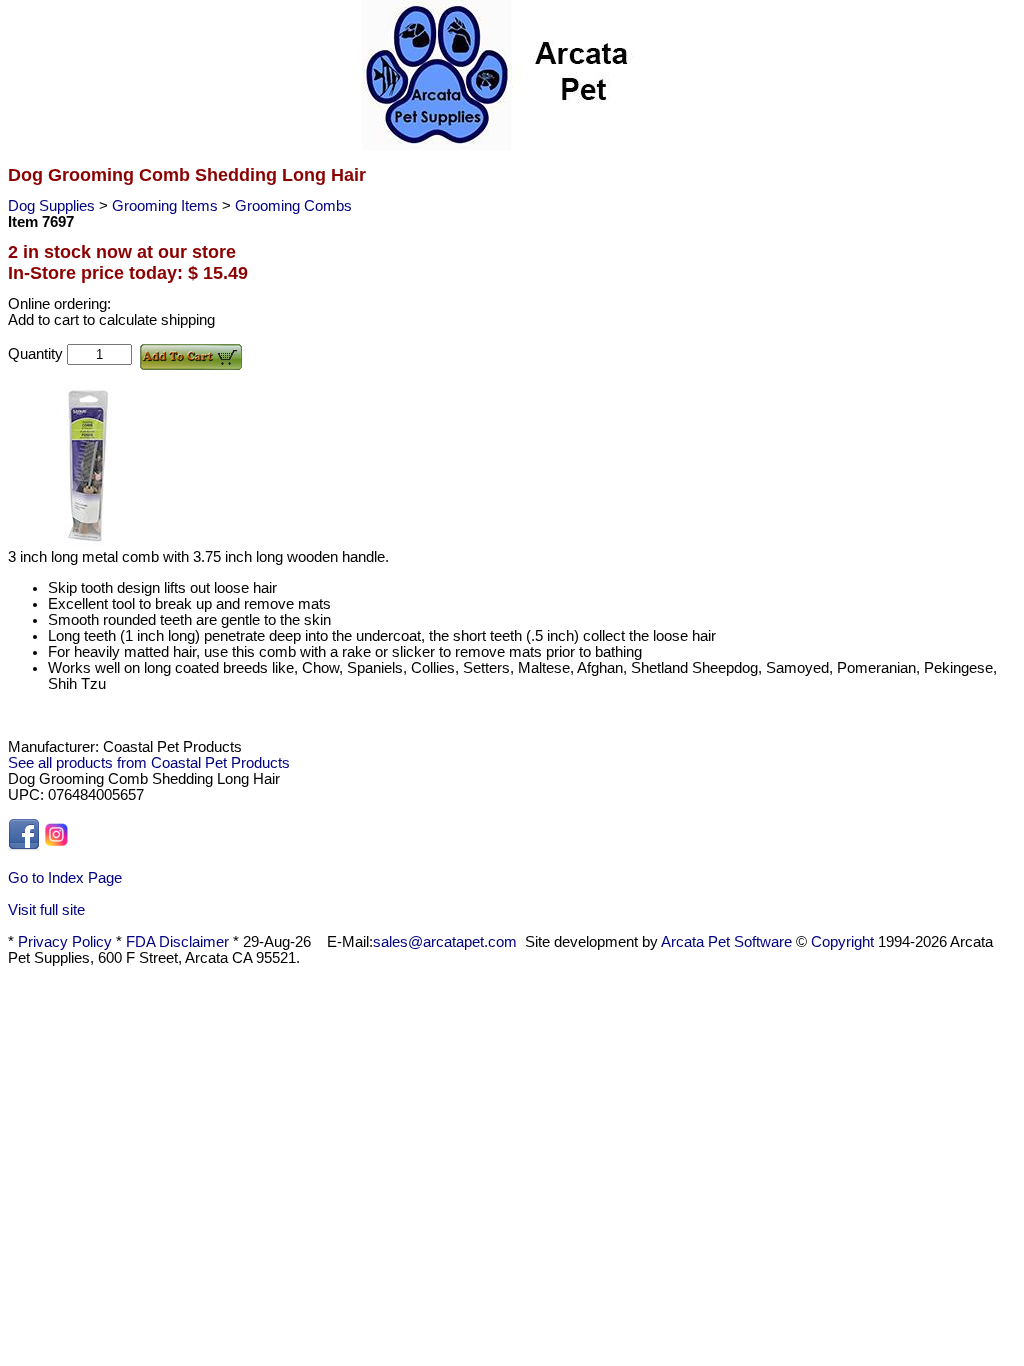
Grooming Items (167, 206)
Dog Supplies (53, 206)
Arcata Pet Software (726, 942)
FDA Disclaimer (177, 942)
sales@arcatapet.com (445, 942)
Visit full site (46, 910)
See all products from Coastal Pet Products (149, 763)
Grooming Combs (293, 206)
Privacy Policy (65, 942)
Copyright (842, 942)
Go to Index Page (65, 878)
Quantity (37, 354)
